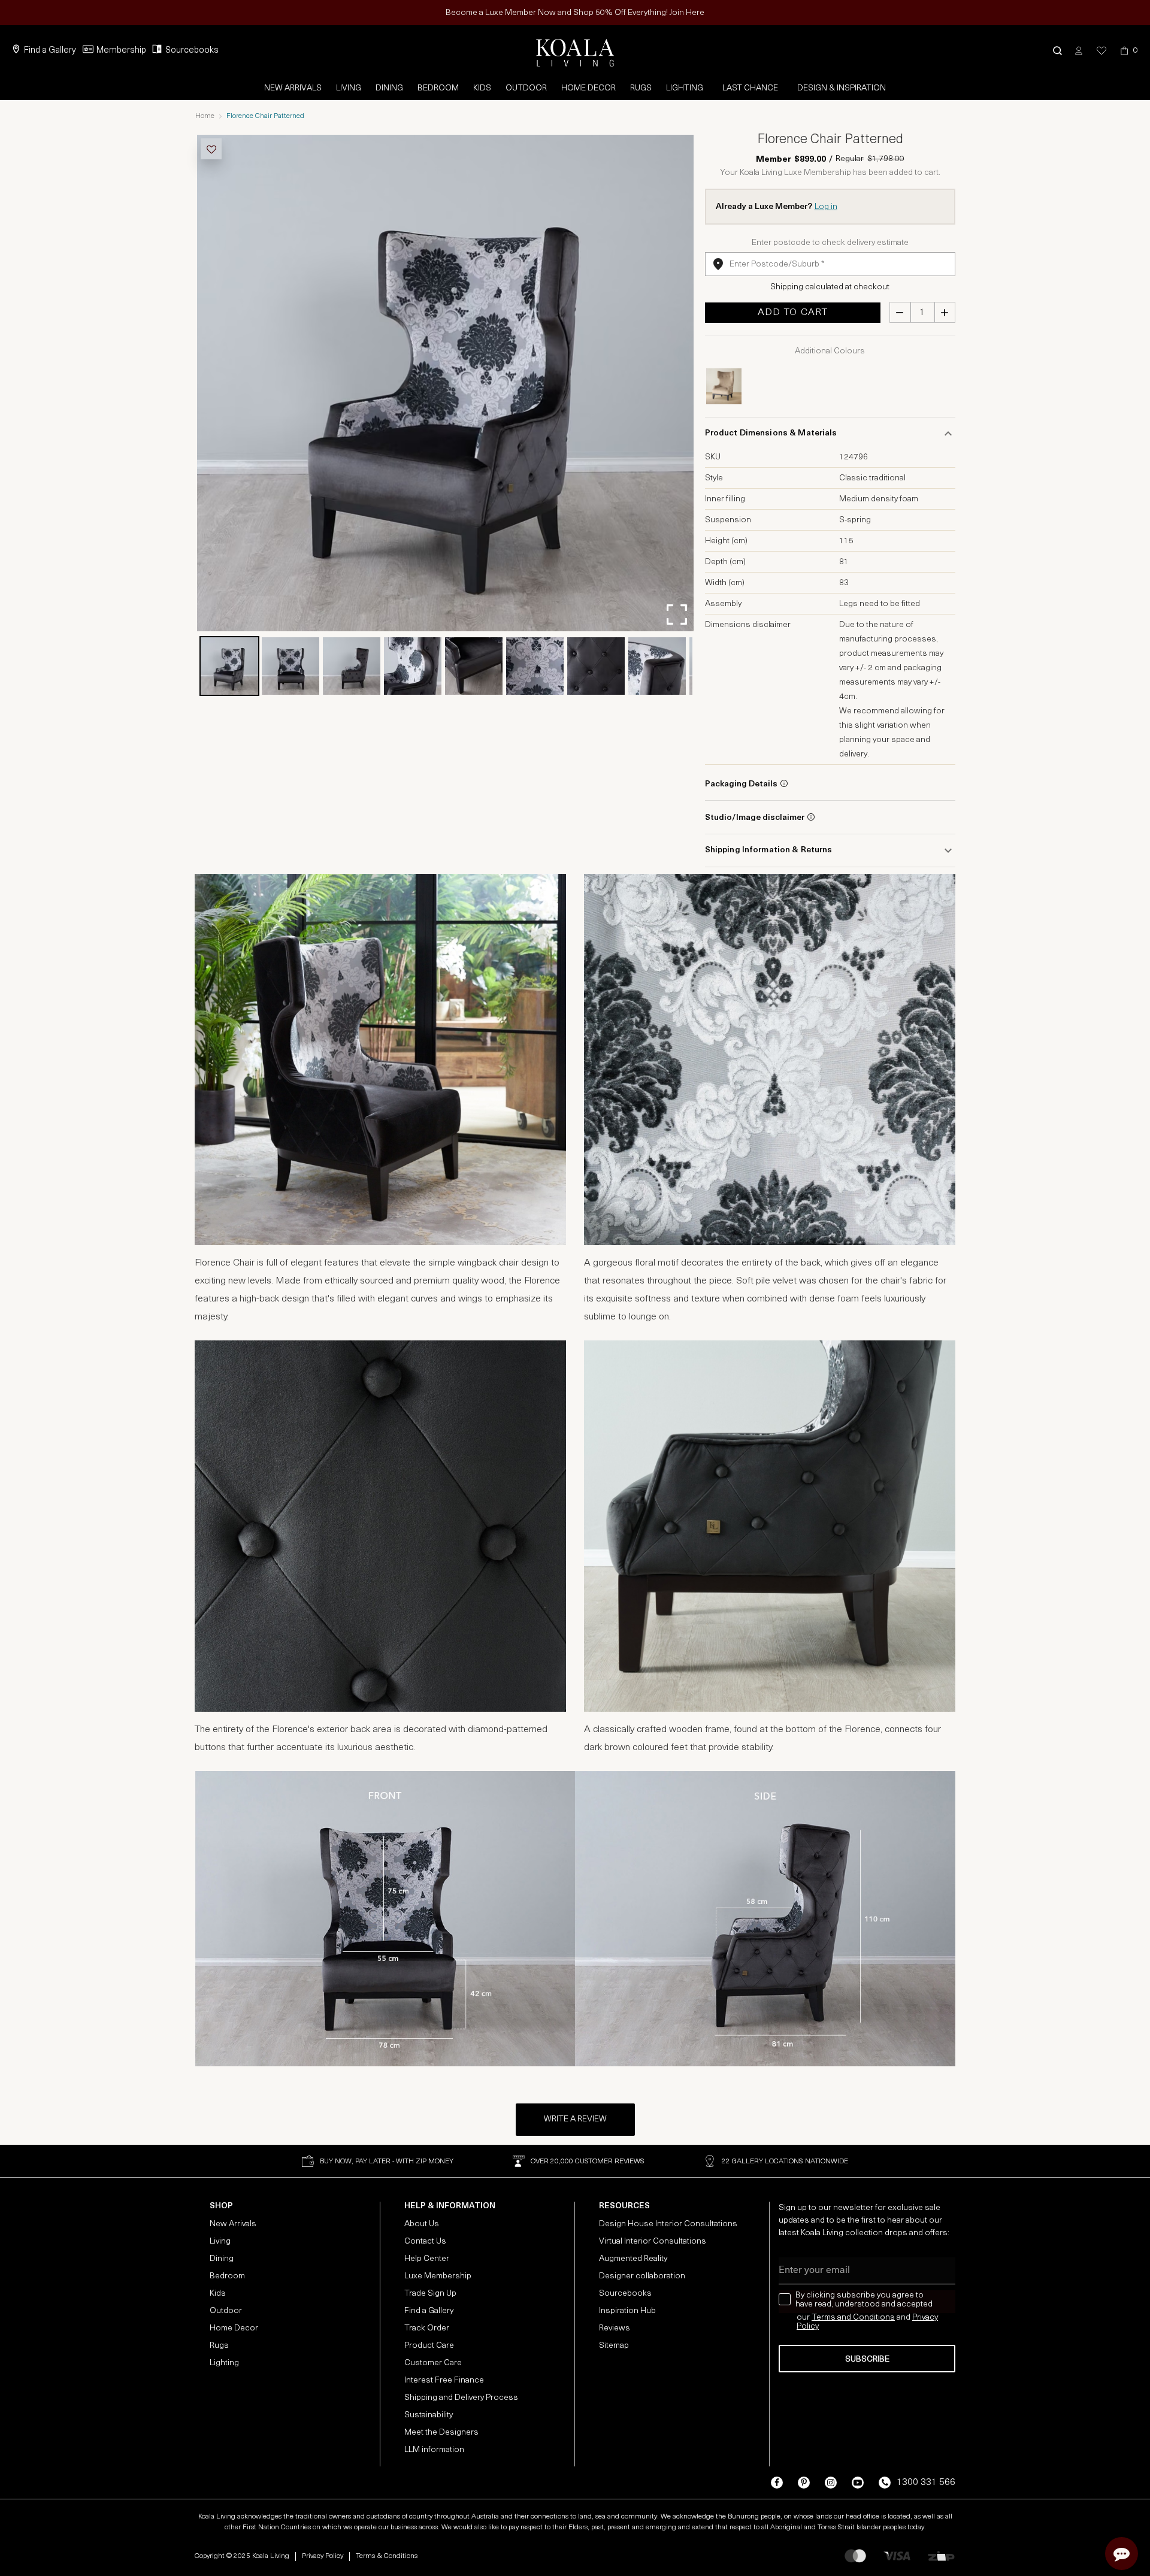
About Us (422, 2224)
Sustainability (429, 2415)
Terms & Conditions (387, 2556)
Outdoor (526, 88)
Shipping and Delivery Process (461, 2398)
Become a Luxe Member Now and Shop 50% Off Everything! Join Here (575, 13)
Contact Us (425, 2241)
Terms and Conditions (853, 2318)
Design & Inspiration (842, 88)
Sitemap (614, 2346)
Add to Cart (793, 313)
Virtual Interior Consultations (653, 2241)
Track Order (427, 2328)
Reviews (615, 2328)
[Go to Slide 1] (229, 666)
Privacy (925, 2318)
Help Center (427, 2259)
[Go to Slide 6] (535, 666)
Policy (808, 2327)
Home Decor (588, 88)
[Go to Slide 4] (413, 666)
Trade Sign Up (430, 2294)
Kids (482, 88)
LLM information (434, 2450)
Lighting (685, 88)
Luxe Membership (438, 2276)
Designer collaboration (642, 2276)
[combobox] (830, 264)
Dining (389, 88)
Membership (121, 51)
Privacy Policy (323, 2556)
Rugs (641, 88)
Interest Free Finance (444, 2380)
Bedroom (438, 88)
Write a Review (575, 2119)
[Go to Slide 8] (657, 666)
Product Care (429, 2346)
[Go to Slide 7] (596, 666)
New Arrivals (293, 88)
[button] (1057, 51)
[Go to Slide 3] (352, 666)
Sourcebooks (192, 51)
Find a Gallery (50, 51)
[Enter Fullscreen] (677, 615)
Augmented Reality (633, 2259)
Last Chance (750, 88)
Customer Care (433, 2363)
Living (349, 88)
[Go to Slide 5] (474, 666)
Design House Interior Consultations (668, 2224)
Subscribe (867, 2359)
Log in (826, 207)
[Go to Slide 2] (290, 666)
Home (205, 116)
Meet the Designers (441, 2433)
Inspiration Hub (627, 2311)
